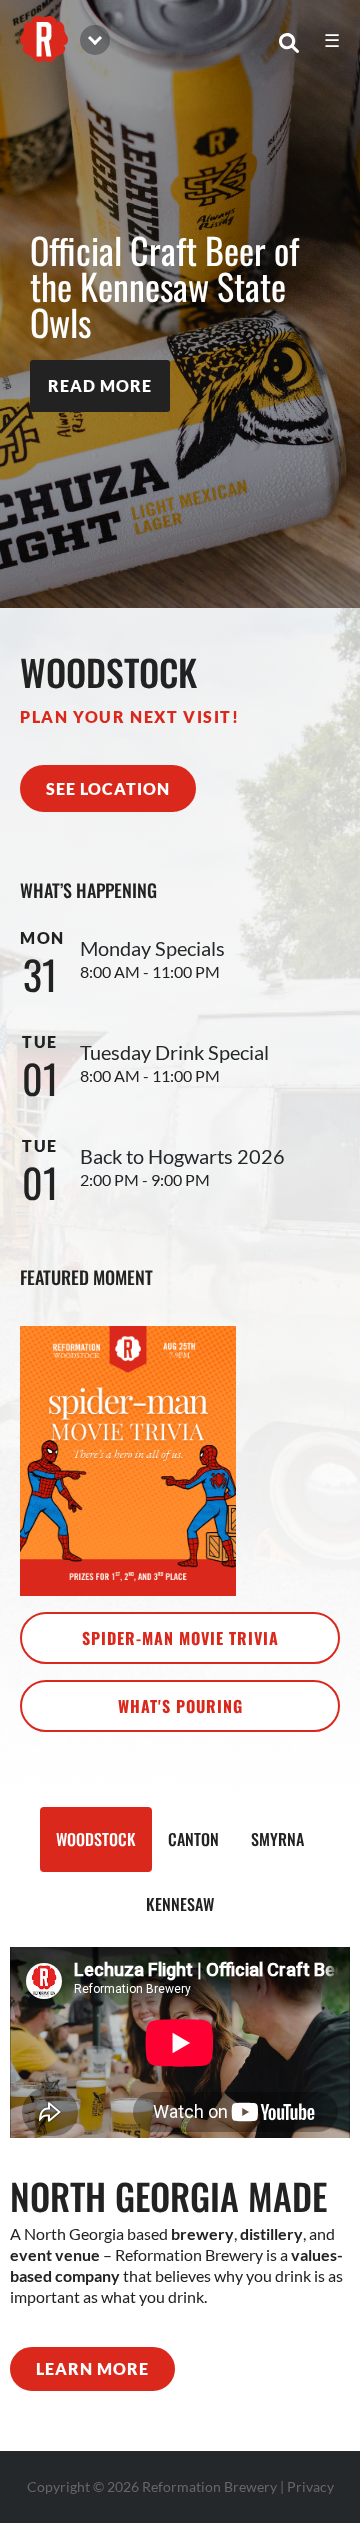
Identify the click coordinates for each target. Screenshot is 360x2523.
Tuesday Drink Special (174, 1052)
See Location (108, 788)
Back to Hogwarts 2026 (182, 1156)
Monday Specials (152, 948)
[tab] (96, 1839)
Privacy (310, 2486)
